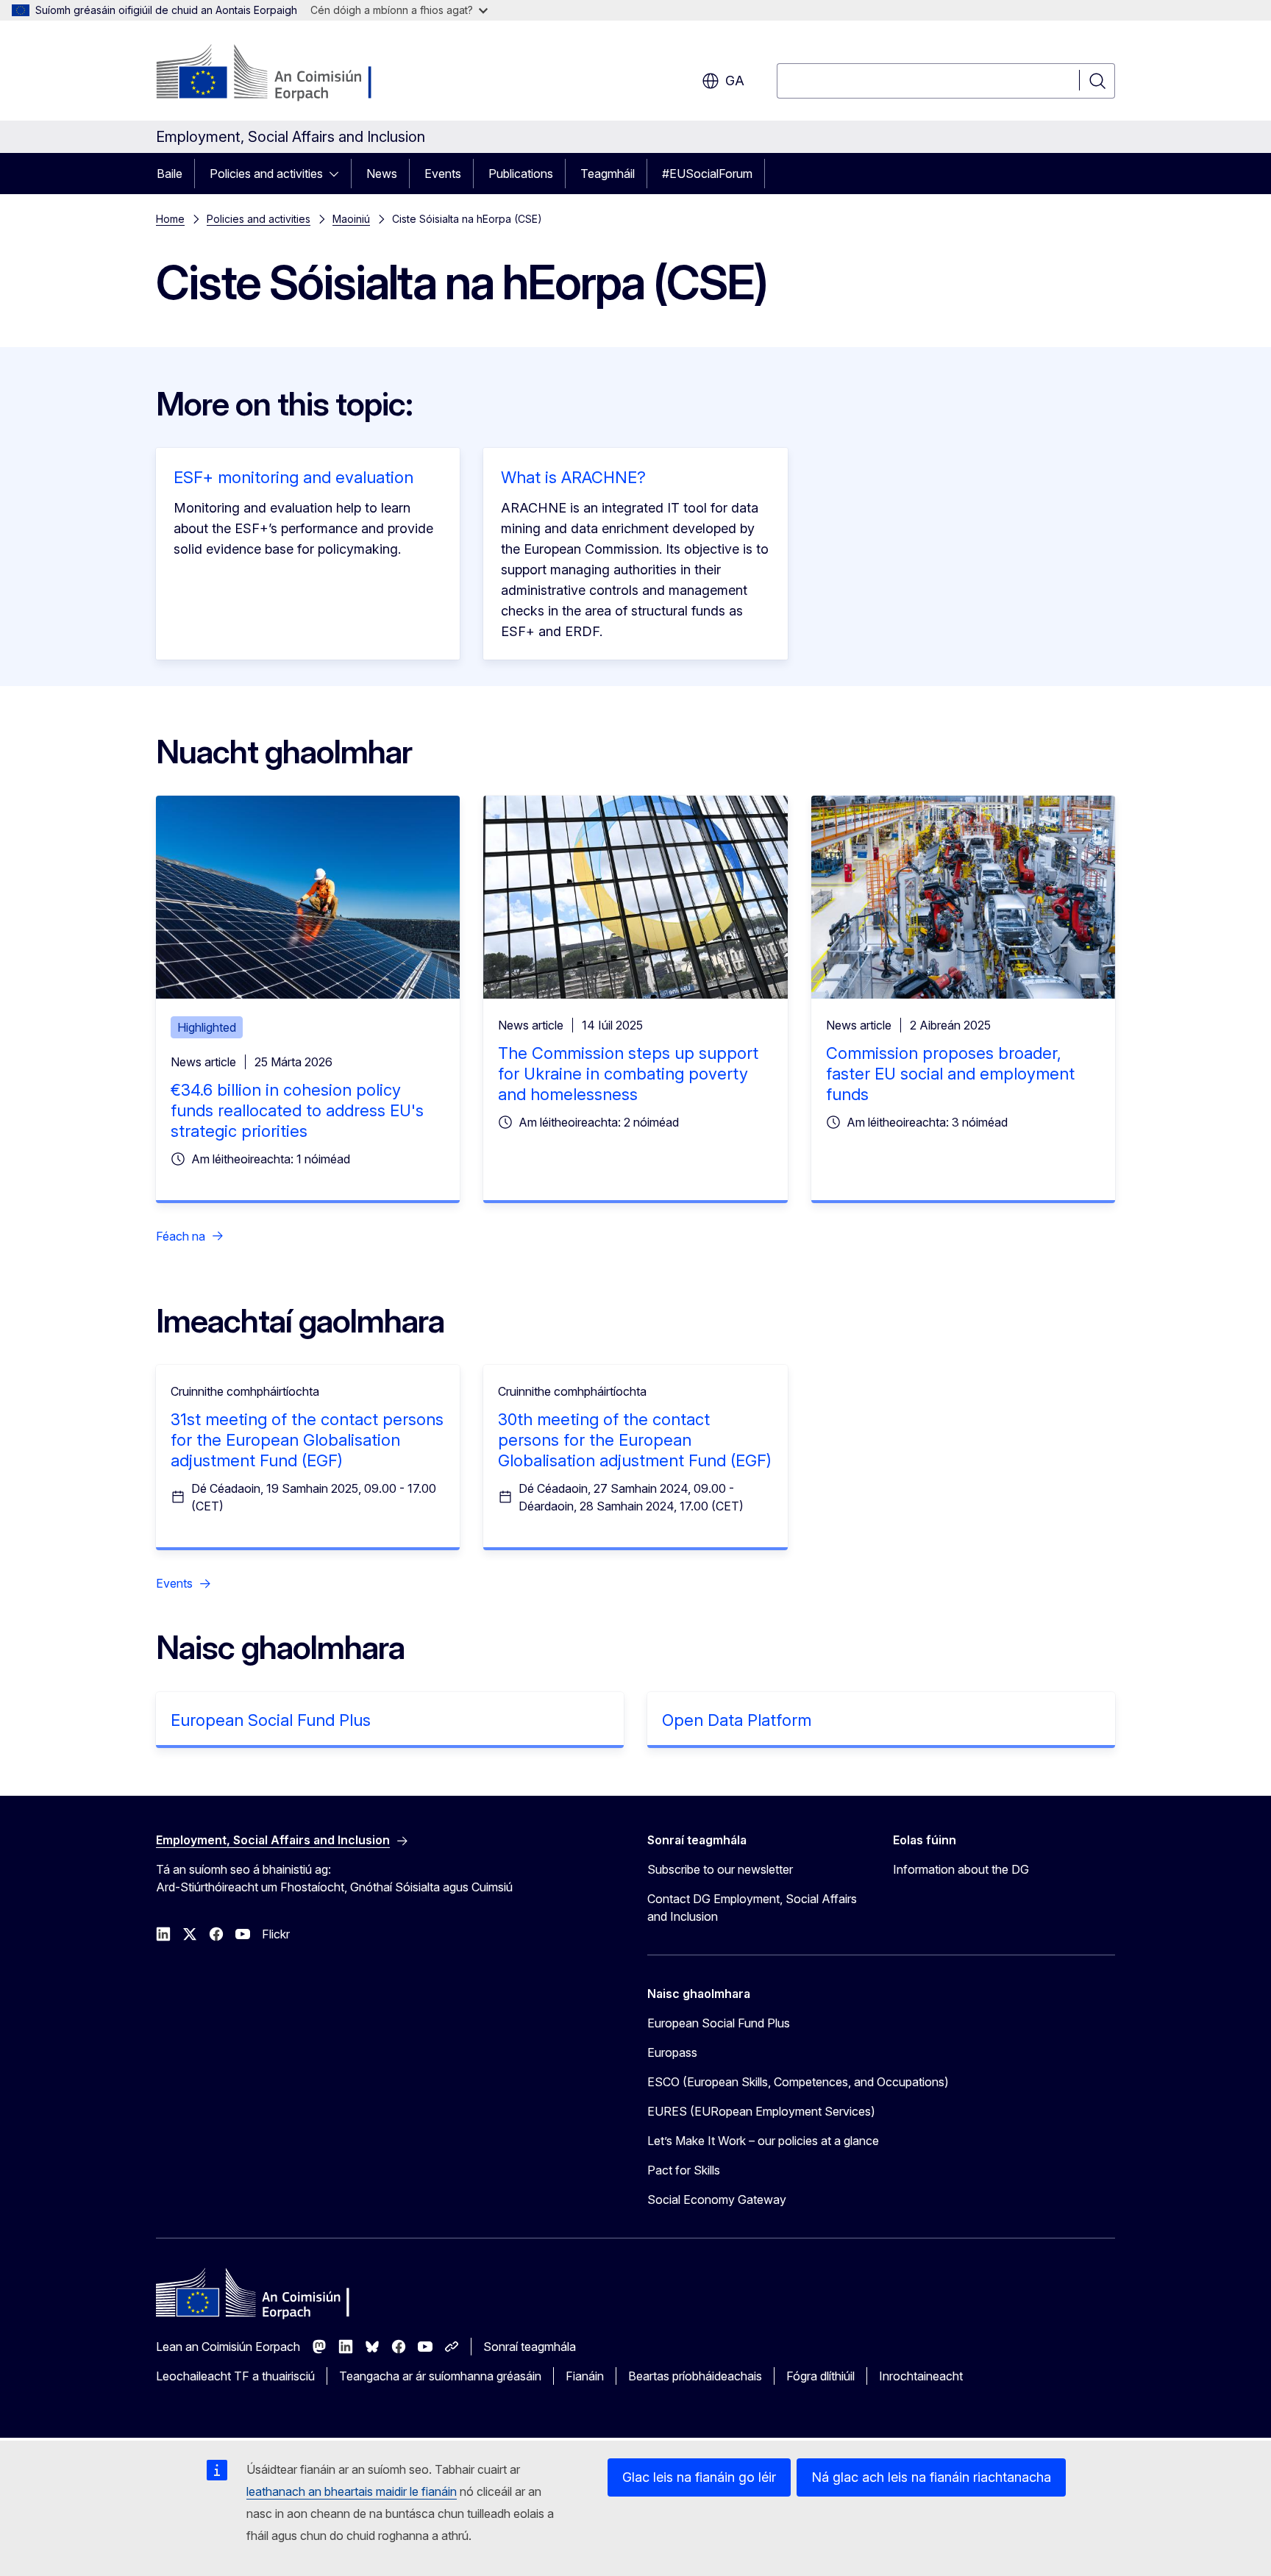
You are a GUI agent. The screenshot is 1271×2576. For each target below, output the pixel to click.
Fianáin (585, 2376)
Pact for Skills (684, 2170)
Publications (521, 174)
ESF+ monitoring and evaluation (293, 477)
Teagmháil (608, 174)
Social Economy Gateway (717, 2199)
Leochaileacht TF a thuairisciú (235, 2376)
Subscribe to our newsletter (720, 1869)
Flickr (276, 1934)
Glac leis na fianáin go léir (699, 2477)
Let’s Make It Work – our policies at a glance (763, 2141)
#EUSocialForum (707, 174)
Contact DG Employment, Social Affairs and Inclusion (752, 1908)
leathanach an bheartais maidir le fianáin (352, 2491)
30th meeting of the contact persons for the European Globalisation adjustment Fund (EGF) (635, 1440)
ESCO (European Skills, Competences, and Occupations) (798, 2082)
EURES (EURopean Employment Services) (761, 2111)
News (382, 174)
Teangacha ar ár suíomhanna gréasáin (440, 2376)
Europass (672, 2052)
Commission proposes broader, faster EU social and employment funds (950, 1074)
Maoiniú (351, 219)
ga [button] (735, 81)
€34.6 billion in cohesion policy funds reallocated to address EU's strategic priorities (297, 1110)
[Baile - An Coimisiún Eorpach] (275, 74)
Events (443, 174)
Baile (170, 174)
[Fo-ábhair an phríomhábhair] (338, 174)
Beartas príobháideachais (695, 2376)
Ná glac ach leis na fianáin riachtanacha (931, 2477)
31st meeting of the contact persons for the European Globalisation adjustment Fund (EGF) (307, 1440)
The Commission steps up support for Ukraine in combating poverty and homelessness (628, 1074)
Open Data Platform (737, 1720)
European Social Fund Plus (271, 1720)
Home (170, 219)
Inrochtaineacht (921, 2376)
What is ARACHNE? (573, 477)
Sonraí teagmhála (530, 2347)
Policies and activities (266, 174)
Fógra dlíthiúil (820, 2376)
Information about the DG (961, 1869)
